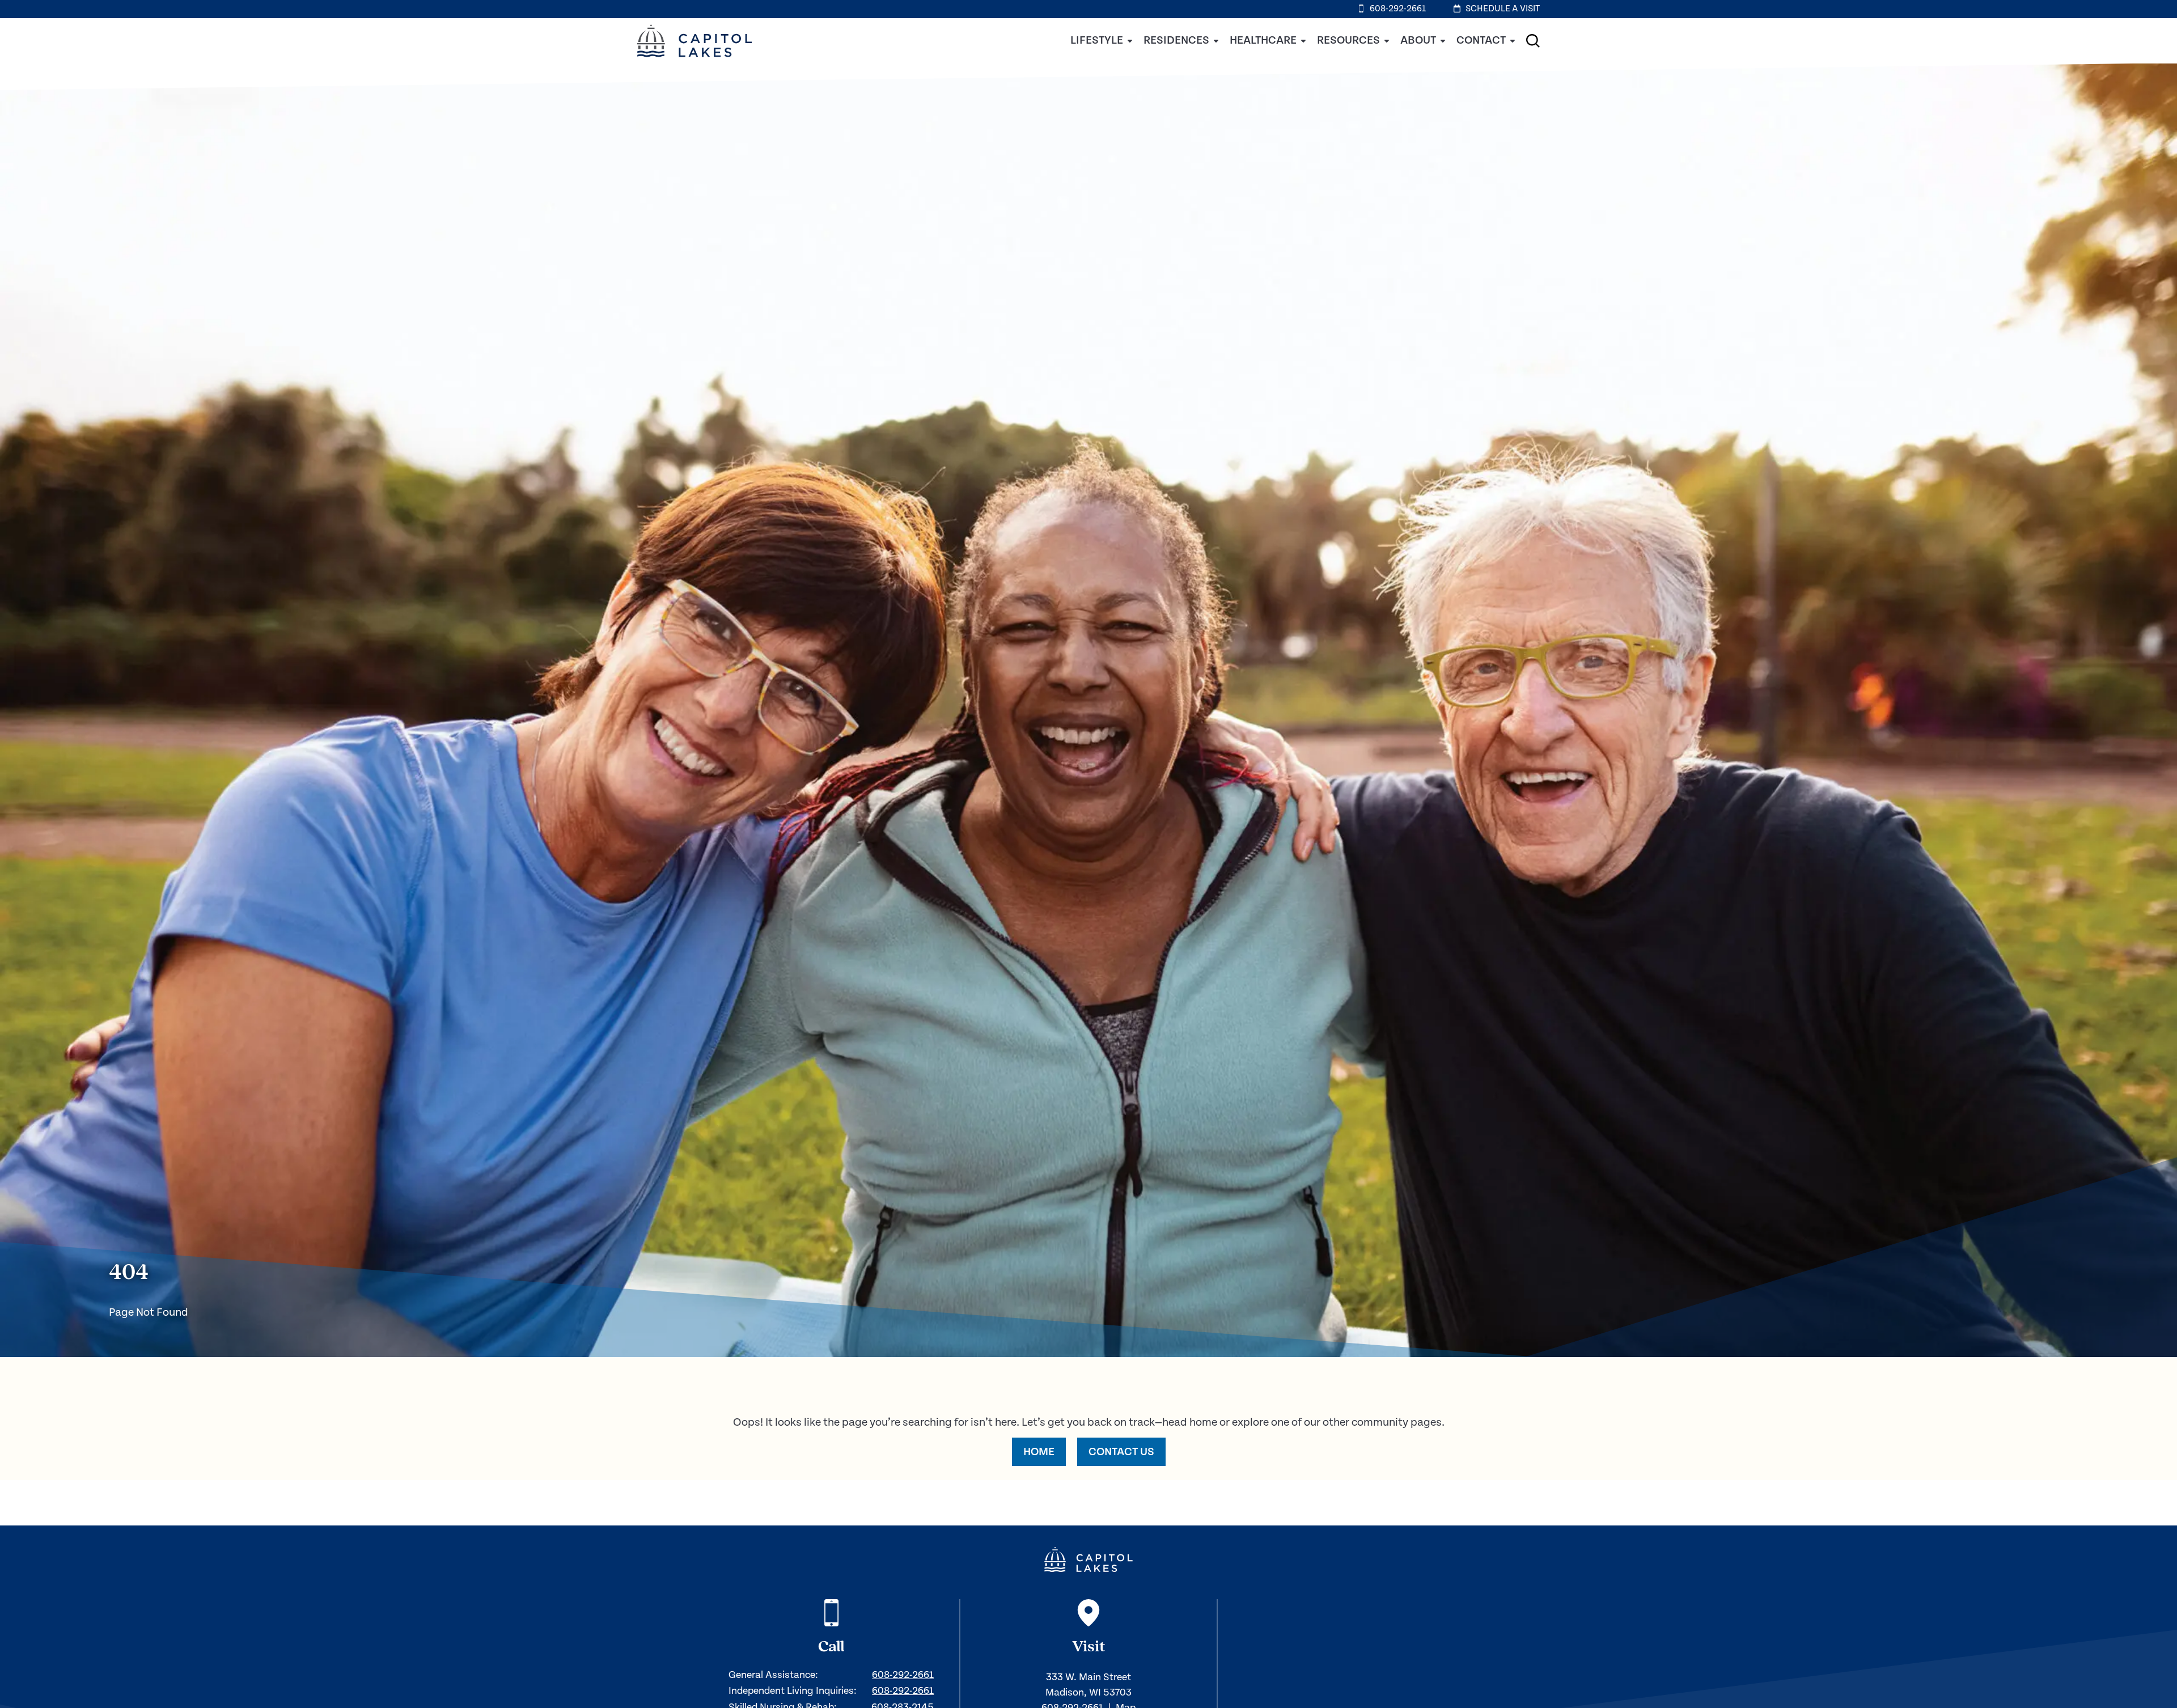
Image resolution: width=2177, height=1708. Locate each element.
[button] (1533, 41)
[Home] (694, 61)
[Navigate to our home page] (1088, 1559)
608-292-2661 (903, 1675)
